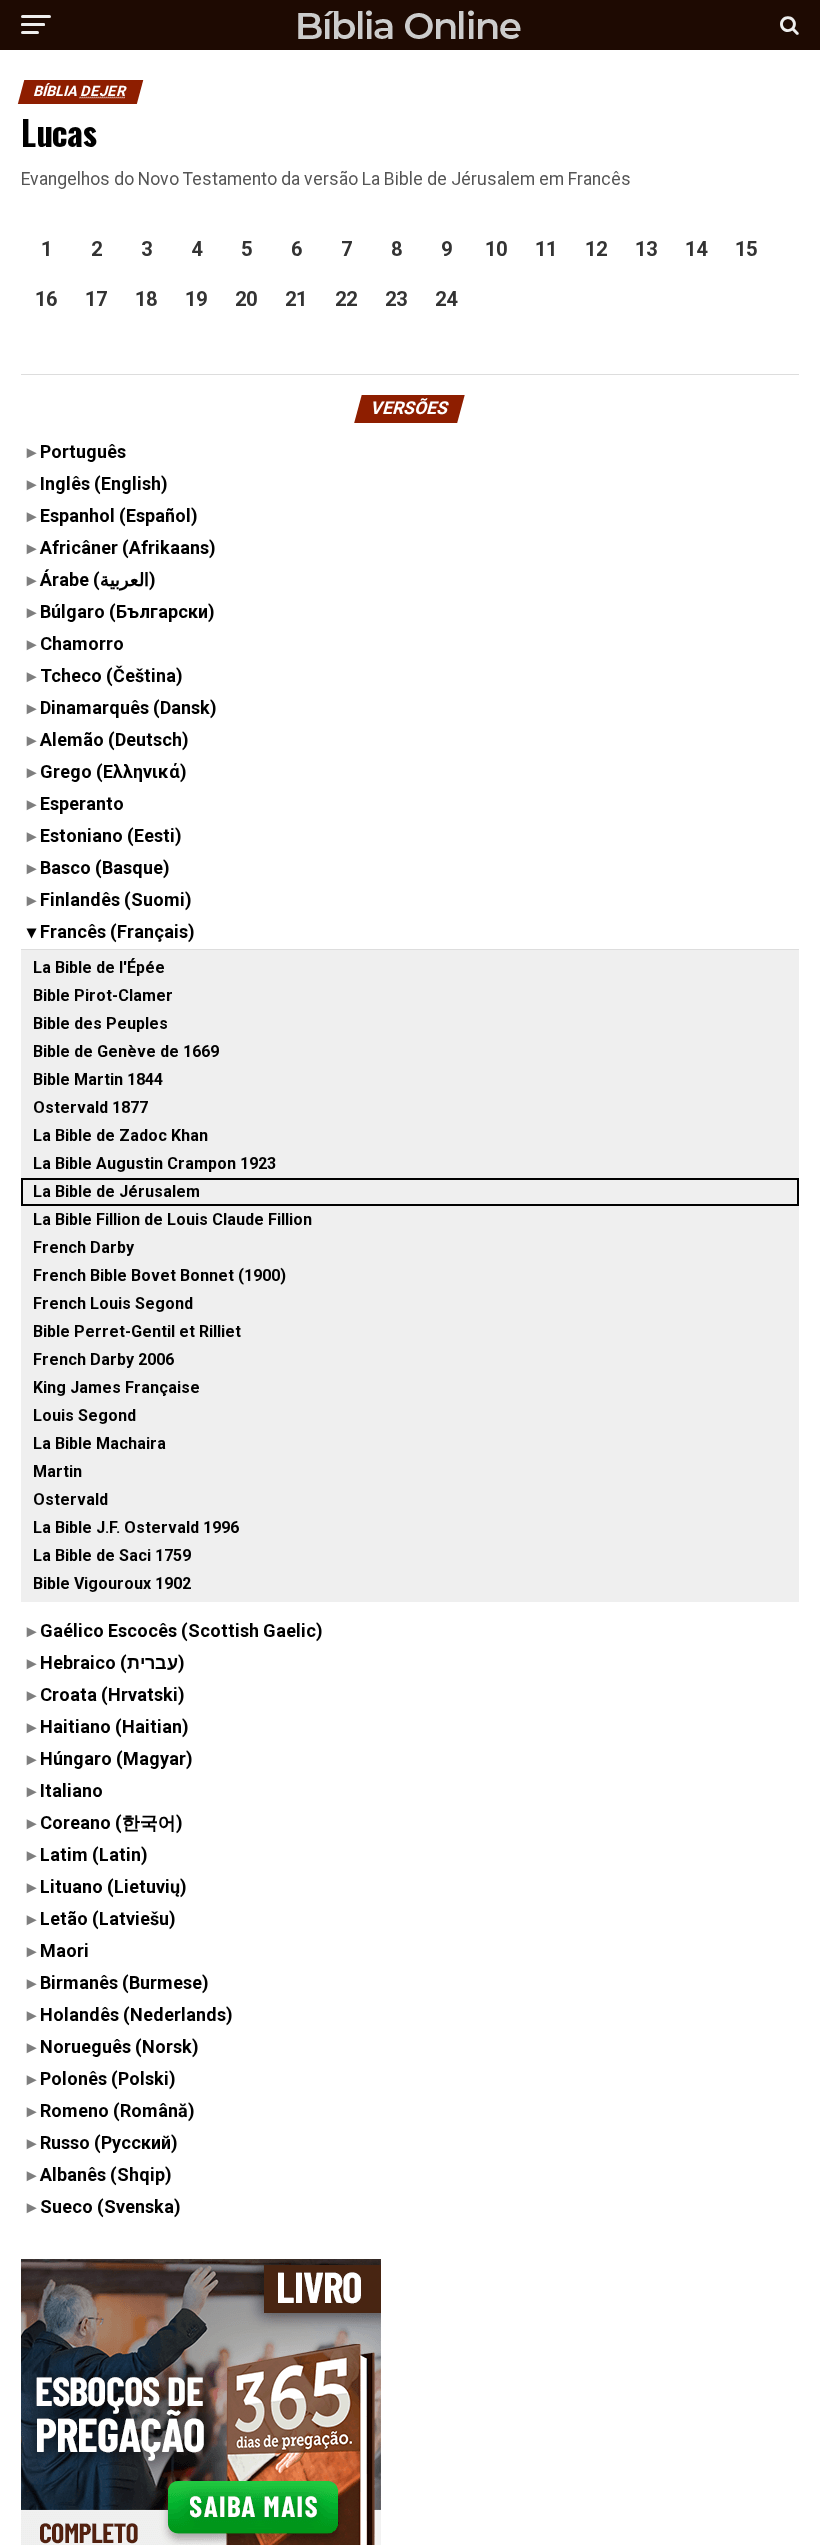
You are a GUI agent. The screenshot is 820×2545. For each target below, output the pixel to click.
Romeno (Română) (117, 2110)
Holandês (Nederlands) (136, 2014)
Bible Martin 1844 (98, 1079)
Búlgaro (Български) (127, 611)
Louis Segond (84, 1415)
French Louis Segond (113, 1303)
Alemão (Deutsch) (114, 739)
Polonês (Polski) (108, 2078)
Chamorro (82, 643)
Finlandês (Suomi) (116, 899)
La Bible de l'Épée (99, 967)
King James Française (116, 1387)
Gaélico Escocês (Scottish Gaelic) (181, 1630)
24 (446, 299)
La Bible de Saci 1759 (112, 1555)
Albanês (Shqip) (106, 2174)
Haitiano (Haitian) (114, 1726)
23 (396, 299)
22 (346, 299)
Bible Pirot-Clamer (103, 995)
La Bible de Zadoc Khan (120, 1135)
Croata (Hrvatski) (112, 1694)
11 (546, 249)
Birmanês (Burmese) (124, 1982)
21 (296, 299)
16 (46, 299)
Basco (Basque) (105, 867)
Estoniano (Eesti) (111, 835)
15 (746, 249)
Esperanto (82, 803)
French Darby (83, 1247)
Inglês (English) (104, 483)
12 (596, 249)
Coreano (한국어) (111, 1822)
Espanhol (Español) (119, 515)
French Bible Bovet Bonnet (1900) (159, 1275)
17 (96, 299)
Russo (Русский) (109, 2142)
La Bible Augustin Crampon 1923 (154, 1163)
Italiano (71, 1790)
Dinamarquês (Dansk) (128, 707)
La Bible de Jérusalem (116, 1191)
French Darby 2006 (103, 1359)
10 (496, 249)
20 (246, 299)
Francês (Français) (117, 931)
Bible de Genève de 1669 (126, 1051)
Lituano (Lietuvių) (113, 1886)
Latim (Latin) (94, 1854)
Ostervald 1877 (90, 1107)
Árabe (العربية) (98, 579)
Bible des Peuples (100, 1023)
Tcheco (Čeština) (111, 675)
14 (696, 249)
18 (146, 299)
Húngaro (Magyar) (116, 1758)
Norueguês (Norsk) (119, 2046)
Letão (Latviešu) (108, 1918)
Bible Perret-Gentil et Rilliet (137, 1331)
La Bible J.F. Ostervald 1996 (136, 1527)
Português (83, 451)
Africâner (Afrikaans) (128, 547)
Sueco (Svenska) (110, 2206)
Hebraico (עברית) (112, 1662)
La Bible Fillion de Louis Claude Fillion (172, 1219)
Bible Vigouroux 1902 (112, 1583)
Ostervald (70, 1499)
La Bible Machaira (99, 1443)
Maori (64, 1950)
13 (646, 249)
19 (196, 299)
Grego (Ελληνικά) (113, 771)
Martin (57, 1471)
